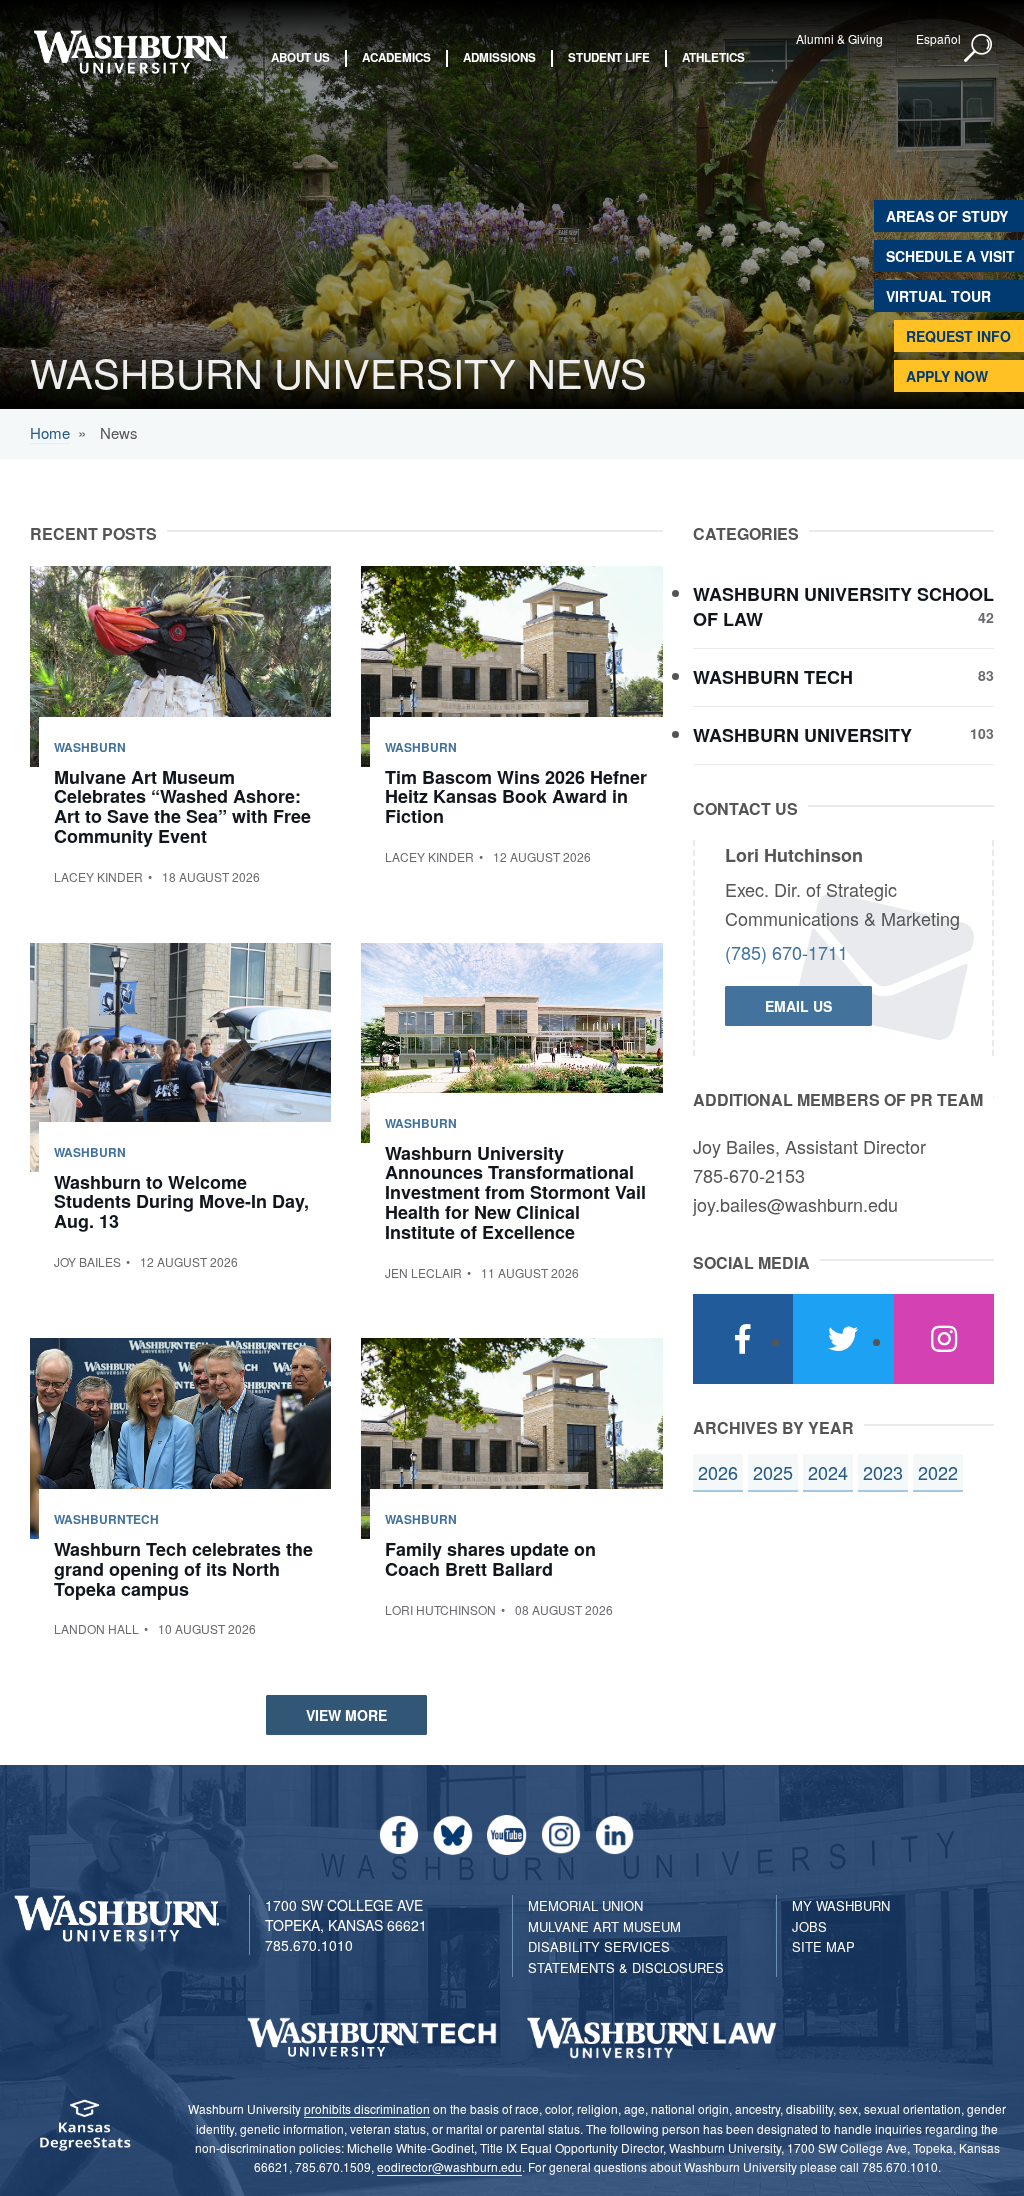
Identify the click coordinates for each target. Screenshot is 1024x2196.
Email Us (798, 1006)
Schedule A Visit (950, 256)
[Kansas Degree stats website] (85, 2131)
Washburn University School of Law (843, 607)
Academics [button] (396, 58)
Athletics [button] (713, 58)
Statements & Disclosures (626, 1967)
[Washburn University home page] (130, 52)
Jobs (809, 1926)
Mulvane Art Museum (604, 1926)
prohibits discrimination (367, 2108)
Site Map (823, 1946)
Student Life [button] (609, 58)
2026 (718, 1472)
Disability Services (599, 1946)
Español (938, 38)
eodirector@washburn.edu (449, 2166)
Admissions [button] (499, 58)
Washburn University (843, 735)
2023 (883, 1472)
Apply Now (947, 376)
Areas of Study (947, 216)
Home (50, 432)
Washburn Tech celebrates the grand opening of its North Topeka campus (183, 1569)
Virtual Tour (938, 296)
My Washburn (841, 1905)
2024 (828, 1472)
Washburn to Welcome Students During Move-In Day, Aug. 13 (181, 1202)
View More (346, 1715)
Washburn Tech (843, 677)
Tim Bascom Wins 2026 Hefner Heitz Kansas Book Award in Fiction (516, 797)
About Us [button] (300, 58)
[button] (979, 49)
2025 (773, 1472)
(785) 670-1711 (786, 952)
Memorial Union (585, 1905)
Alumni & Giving (839, 38)
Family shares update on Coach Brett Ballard (490, 1559)
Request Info (958, 336)
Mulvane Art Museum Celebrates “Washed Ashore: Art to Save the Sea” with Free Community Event (182, 806)
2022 (938, 1472)
